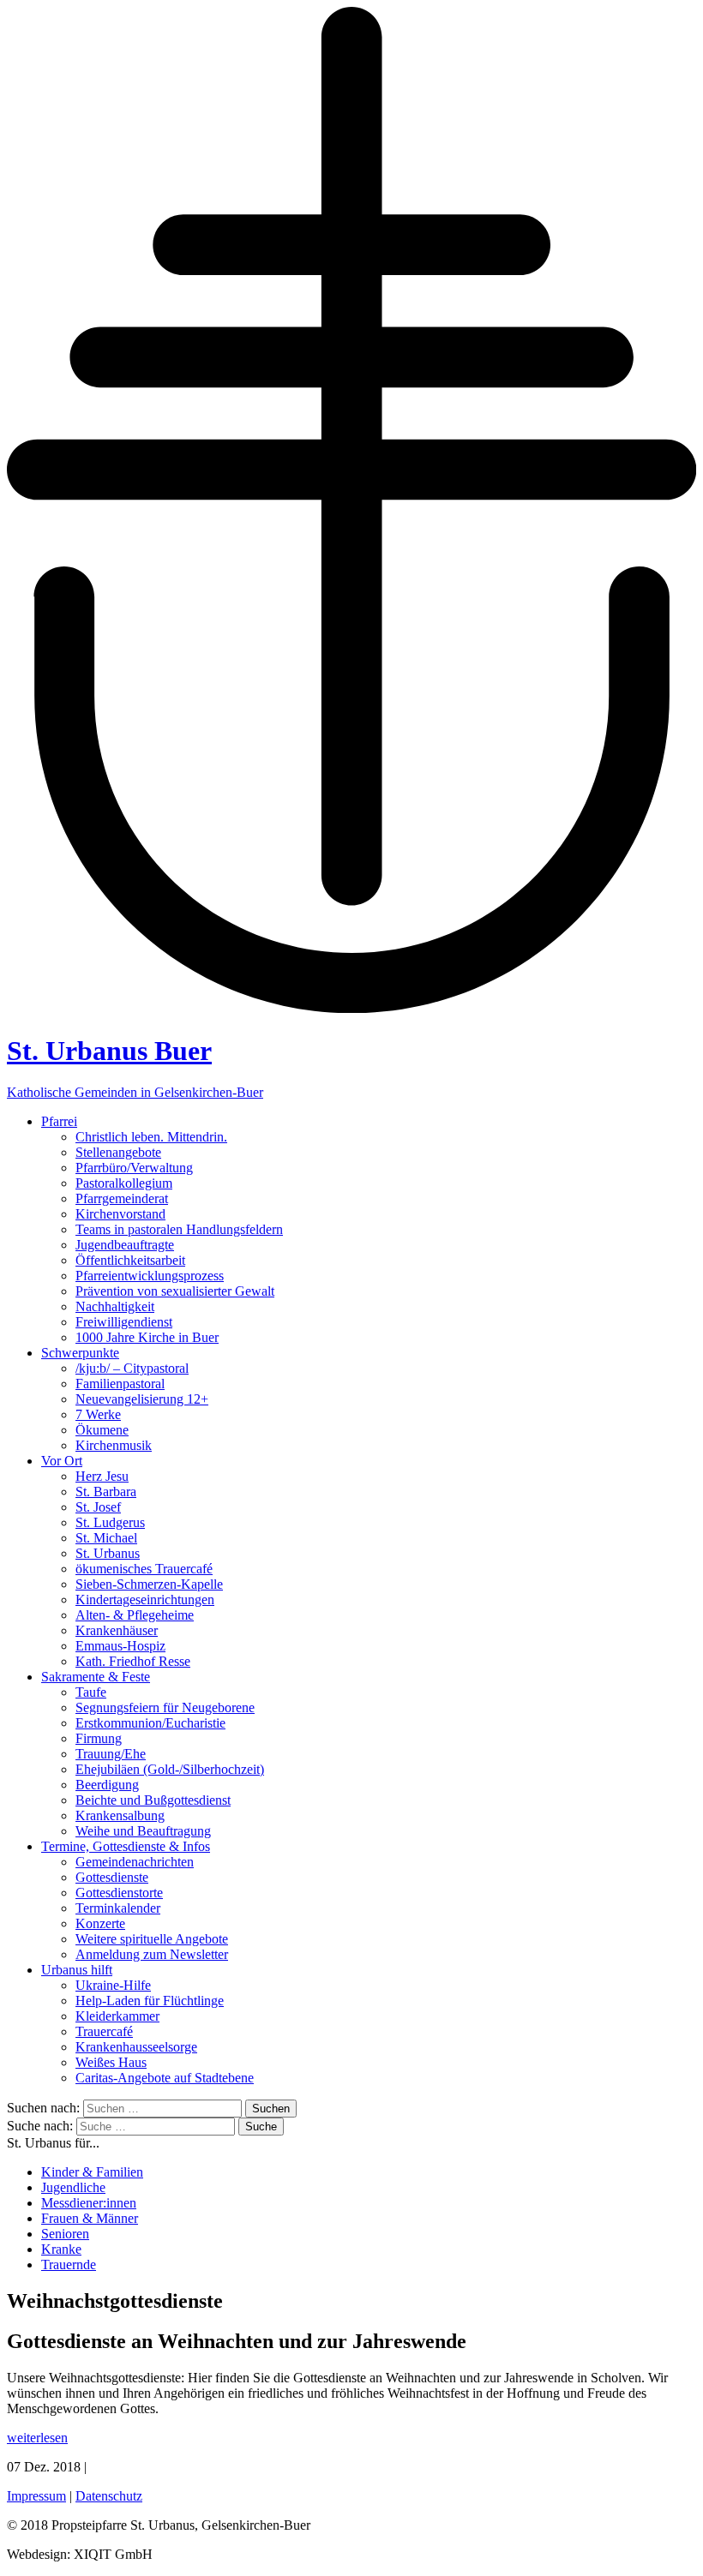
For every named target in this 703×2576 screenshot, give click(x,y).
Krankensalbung (120, 1815)
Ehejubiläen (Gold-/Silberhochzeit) (170, 1769)
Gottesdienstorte (119, 1893)
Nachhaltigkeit (115, 1306)
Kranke (61, 2249)
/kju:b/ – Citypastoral (132, 1368)
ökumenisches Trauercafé (144, 1569)
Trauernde (69, 2264)
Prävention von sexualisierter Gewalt (175, 1291)
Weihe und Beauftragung (143, 1831)
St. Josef (98, 1507)
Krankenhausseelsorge (136, 2047)
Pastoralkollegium (124, 1183)
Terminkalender (118, 1908)
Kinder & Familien (92, 2172)
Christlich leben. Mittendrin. (151, 1137)
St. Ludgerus (110, 1522)
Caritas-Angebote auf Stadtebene (165, 2078)
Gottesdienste (112, 1877)
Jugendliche (73, 2187)
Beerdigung (107, 1785)
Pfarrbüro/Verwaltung (134, 1168)
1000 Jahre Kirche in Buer (147, 1337)
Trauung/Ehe (111, 1754)
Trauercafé (104, 2031)
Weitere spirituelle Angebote (152, 1939)
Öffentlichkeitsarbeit (130, 1260)
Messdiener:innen (89, 2203)
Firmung (99, 1738)
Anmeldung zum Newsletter (152, 1954)
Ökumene (102, 1430)
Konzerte (100, 1923)
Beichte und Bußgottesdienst (153, 1800)
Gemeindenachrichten (135, 1862)
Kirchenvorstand (120, 1214)
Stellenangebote (118, 1152)
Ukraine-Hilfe (113, 1985)
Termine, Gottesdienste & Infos (126, 1846)
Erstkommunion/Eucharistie (150, 1723)
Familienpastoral (120, 1384)
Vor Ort (62, 1461)
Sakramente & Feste (96, 1677)
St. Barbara (106, 1492)
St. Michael (106, 1538)
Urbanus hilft (77, 1970)
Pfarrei (59, 1121)
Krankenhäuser (117, 1630)
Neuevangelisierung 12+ (142, 1399)
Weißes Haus (111, 2062)
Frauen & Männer (90, 2218)
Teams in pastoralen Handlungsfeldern (179, 1229)
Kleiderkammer (117, 2016)
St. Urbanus (108, 1553)
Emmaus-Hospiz (120, 1646)
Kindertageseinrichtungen (145, 1600)
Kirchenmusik (114, 1445)
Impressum (36, 2496)
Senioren (65, 2234)
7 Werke (98, 1414)
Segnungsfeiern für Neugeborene (165, 1707)
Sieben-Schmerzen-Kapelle (149, 1584)
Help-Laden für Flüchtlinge (150, 2001)
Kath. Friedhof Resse (133, 1661)
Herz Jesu (102, 1476)
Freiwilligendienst (124, 1322)
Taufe (91, 1692)
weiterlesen (37, 2438)
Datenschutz (109, 2496)
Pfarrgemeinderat (122, 1198)
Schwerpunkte (80, 1353)
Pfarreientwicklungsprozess (150, 1276)
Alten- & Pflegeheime (135, 1615)
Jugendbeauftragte (125, 1245)
